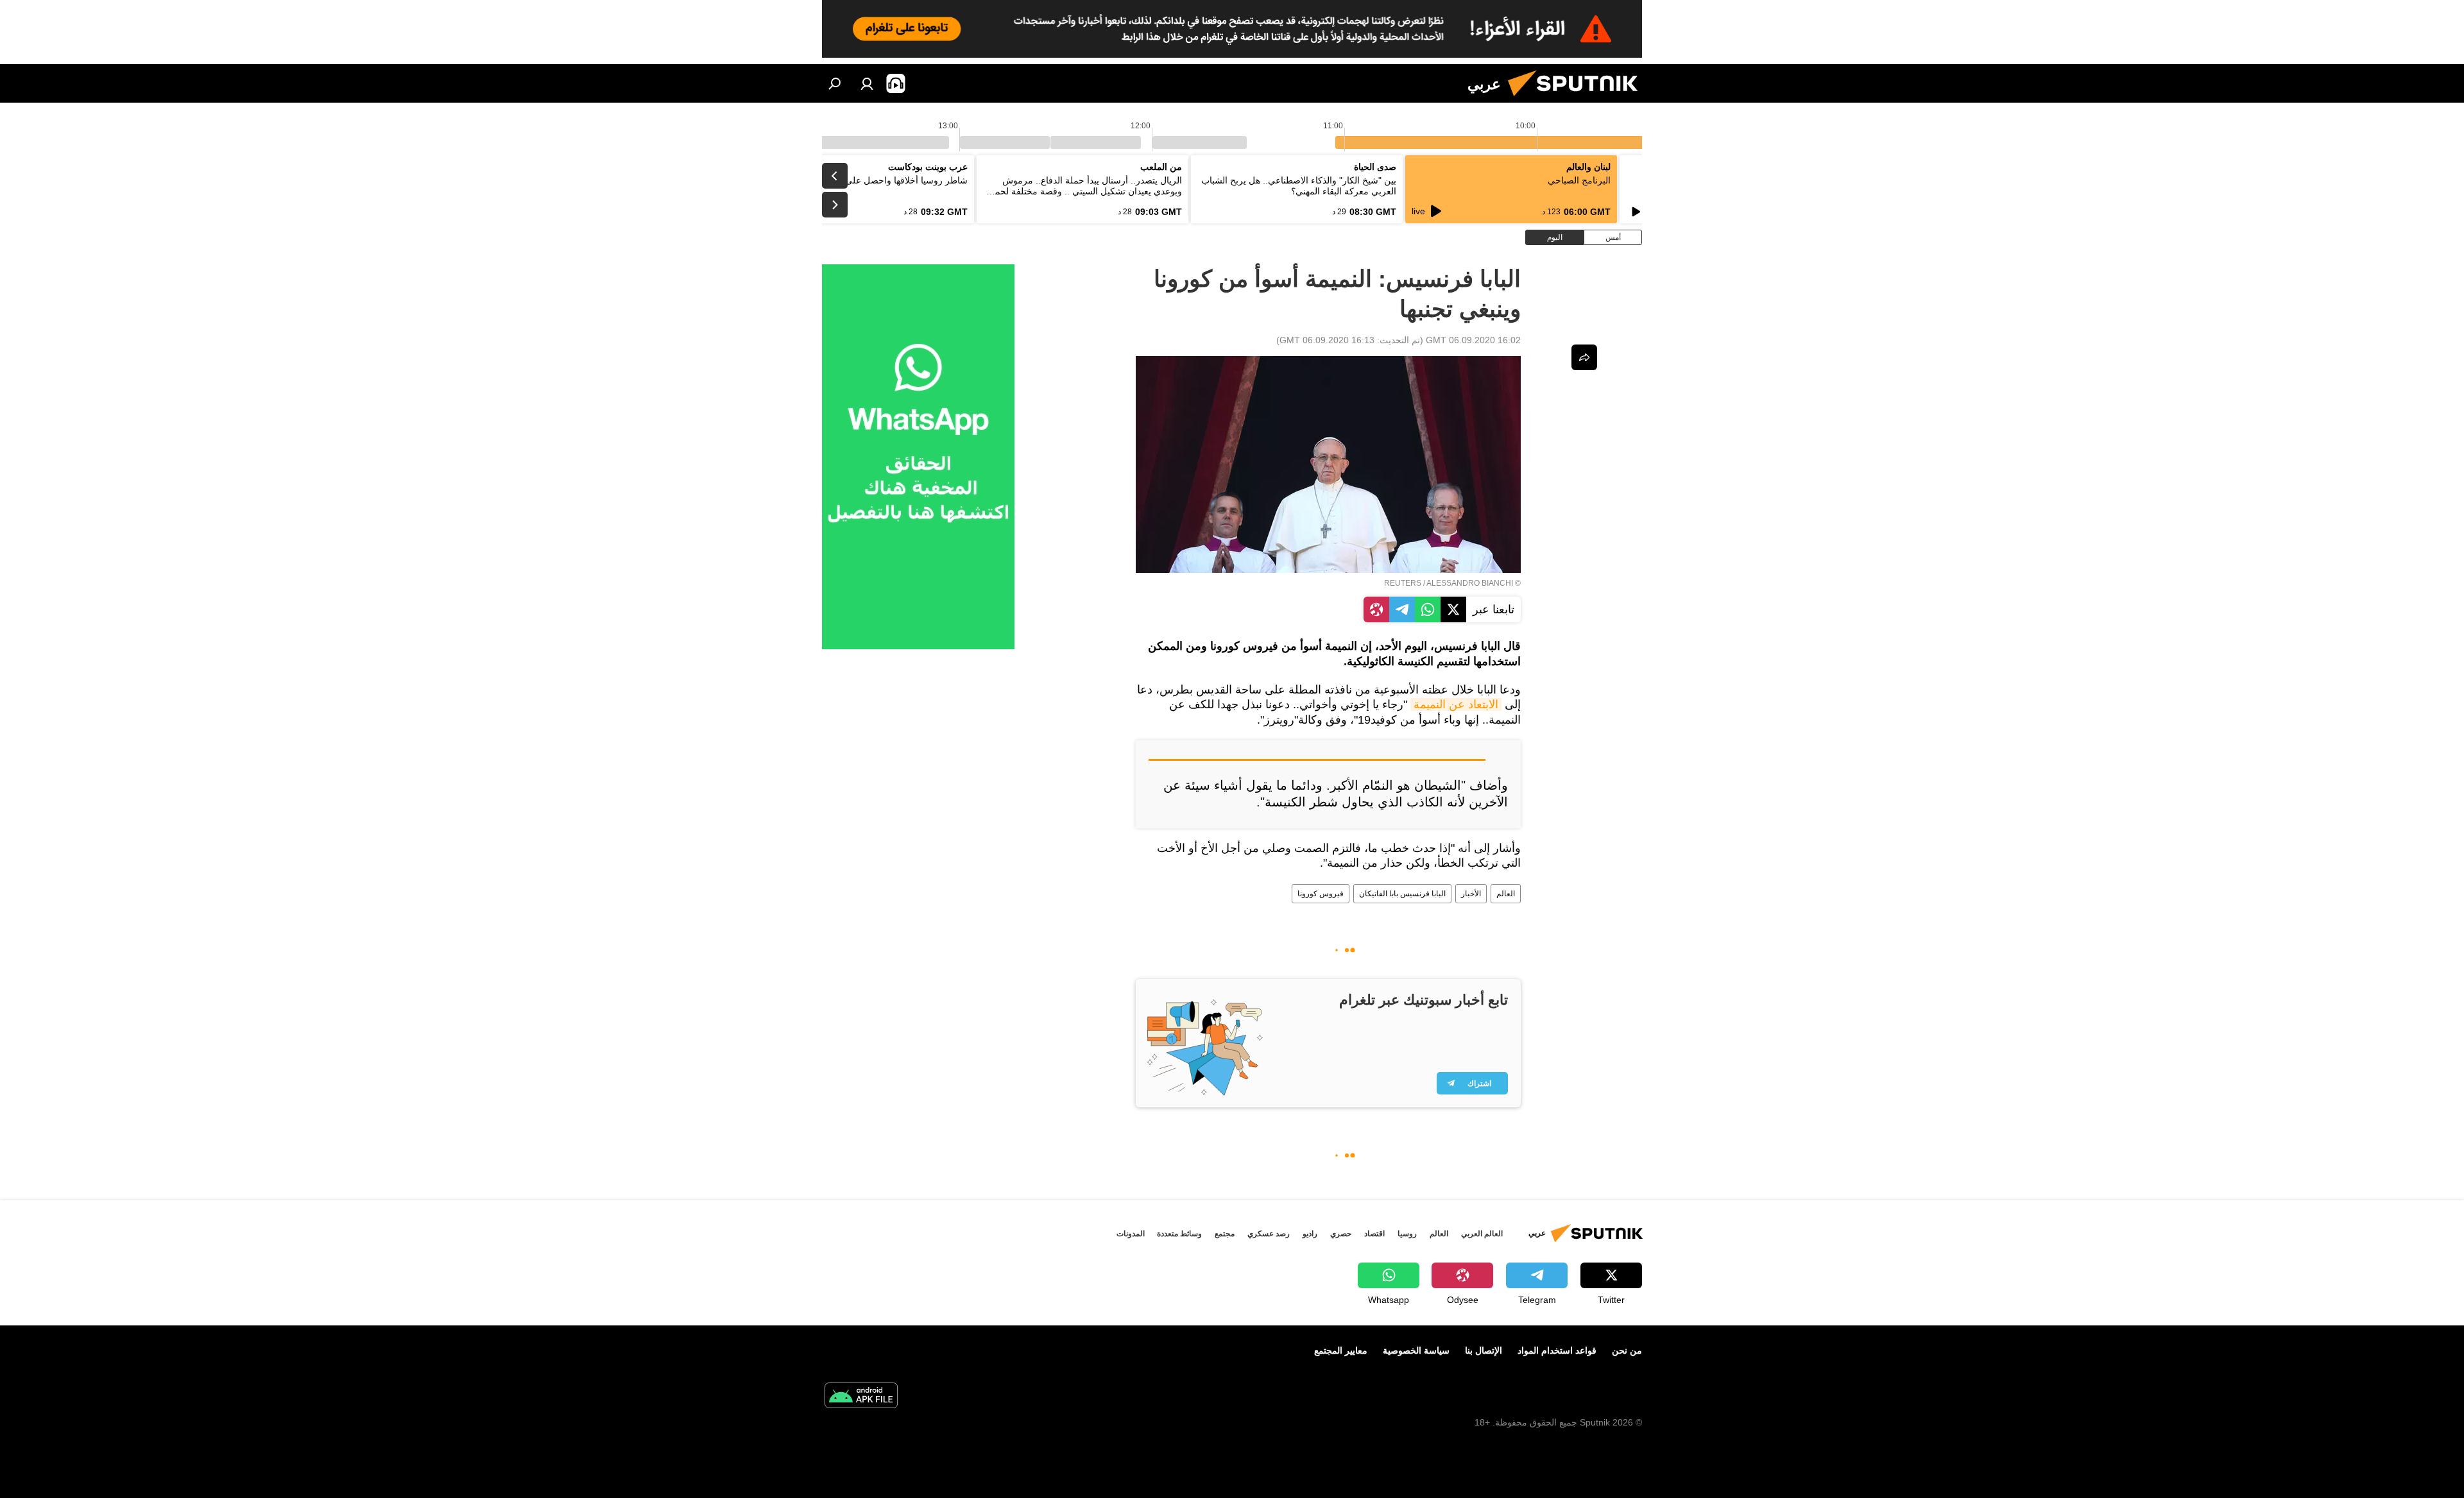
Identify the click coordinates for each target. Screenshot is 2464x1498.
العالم (1506, 894)
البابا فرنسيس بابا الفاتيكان (1402, 894)
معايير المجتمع (1341, 1350)
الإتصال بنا (1484, 1350)
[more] (1584, 357)
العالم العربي (1482, 1234)
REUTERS (1403, 583)
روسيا (1407, 1234)
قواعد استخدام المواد (1557, 1350)
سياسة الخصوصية (1416, 1350)
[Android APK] (861, 1397)
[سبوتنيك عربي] (1578, 99)
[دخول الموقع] (867, 83)
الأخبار (1471, 894)
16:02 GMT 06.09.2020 (1473, 340)
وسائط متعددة (1179, 1234)
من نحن (1627, 1350)
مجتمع (1225, 1234)
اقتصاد (1374, 1234)
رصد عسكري (1269, 1234)
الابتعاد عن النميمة (1456, 704)
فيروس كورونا (1321, 894)
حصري (1341, 1234)
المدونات (1131, 1234)
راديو (1310, 1234)
